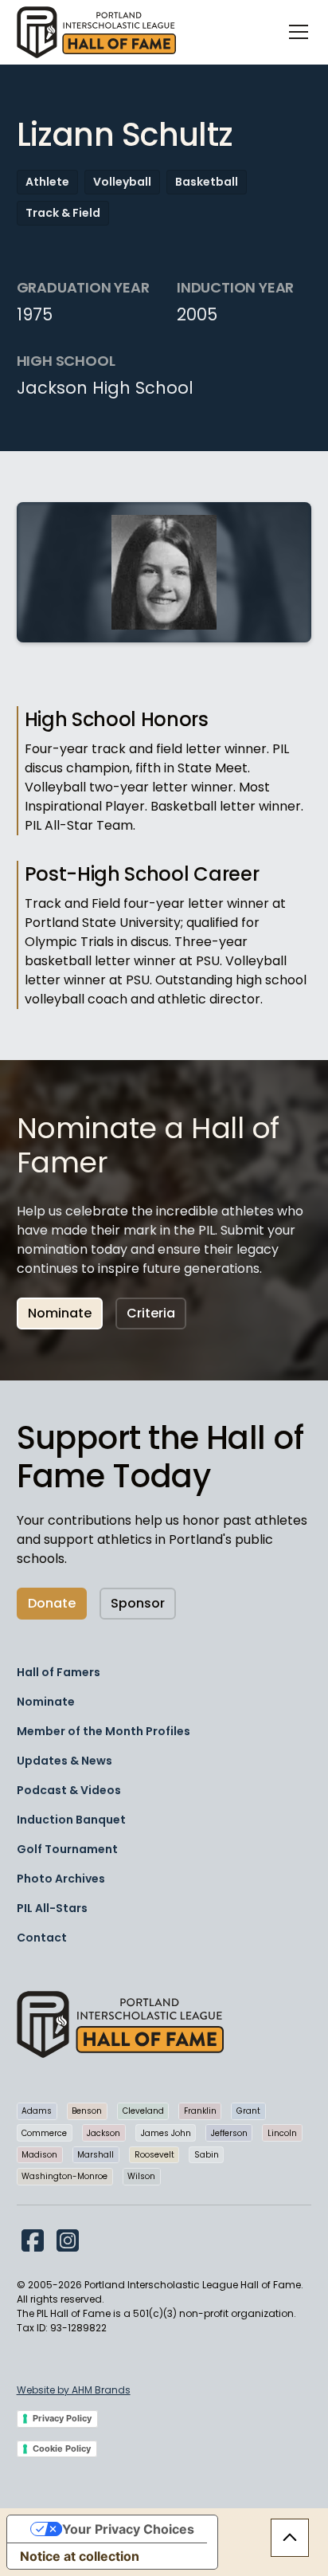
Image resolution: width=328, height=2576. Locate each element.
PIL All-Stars (52, 1908)
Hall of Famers (59, 1672)
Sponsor (138, 1603)
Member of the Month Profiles (103, 1731)
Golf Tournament (67, 1849)
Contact (42, 1938)
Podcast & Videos (69, 1790)
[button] (295, 32)
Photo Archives (61, 1879)
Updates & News (64, 1761)
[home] (96, 32)
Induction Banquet (71, 1820)
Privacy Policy (62, 2418)
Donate (52, 1603)
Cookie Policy (62, 2448)
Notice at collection (80, 2556)
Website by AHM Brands (74, 2390)
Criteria (151, 1313)
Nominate (60, 1313)
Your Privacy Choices (128, 2529)
